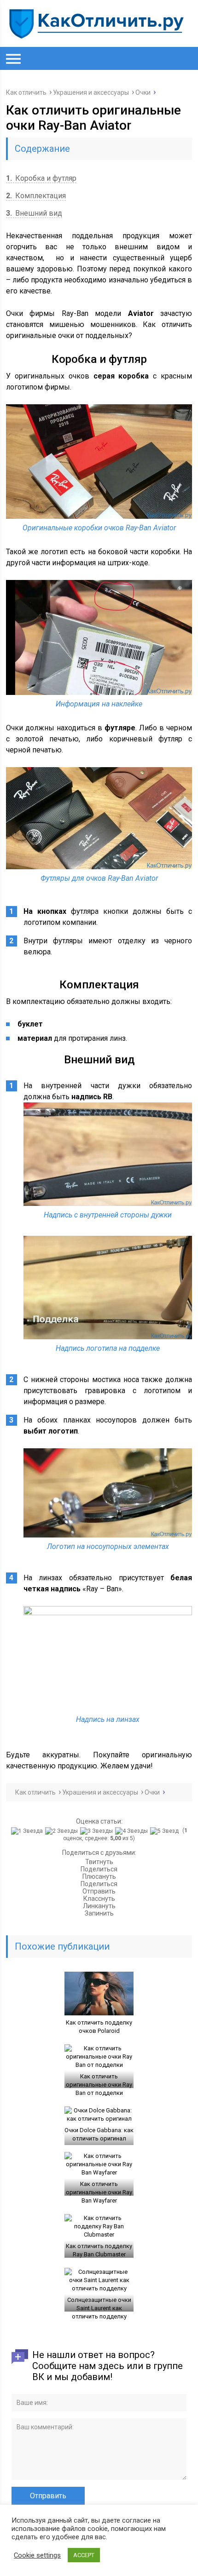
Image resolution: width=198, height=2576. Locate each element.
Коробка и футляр (41, 178)
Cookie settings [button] (37, 2555)
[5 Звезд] (166, 1831)
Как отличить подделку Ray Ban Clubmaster (99, 2250)
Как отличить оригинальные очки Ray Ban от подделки (99, 2085)
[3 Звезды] (98, 1831)
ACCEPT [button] (84, 2555)
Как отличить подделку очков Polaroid (99, 2027)
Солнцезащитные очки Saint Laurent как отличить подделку (99, 2308)
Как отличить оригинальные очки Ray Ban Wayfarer (99, 2192)
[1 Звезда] (28, 1831)
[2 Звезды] (63, 1831)
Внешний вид (34, 213)
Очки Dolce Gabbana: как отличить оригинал (99, 2134)
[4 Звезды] (133, 1831)
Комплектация (36, 196)
